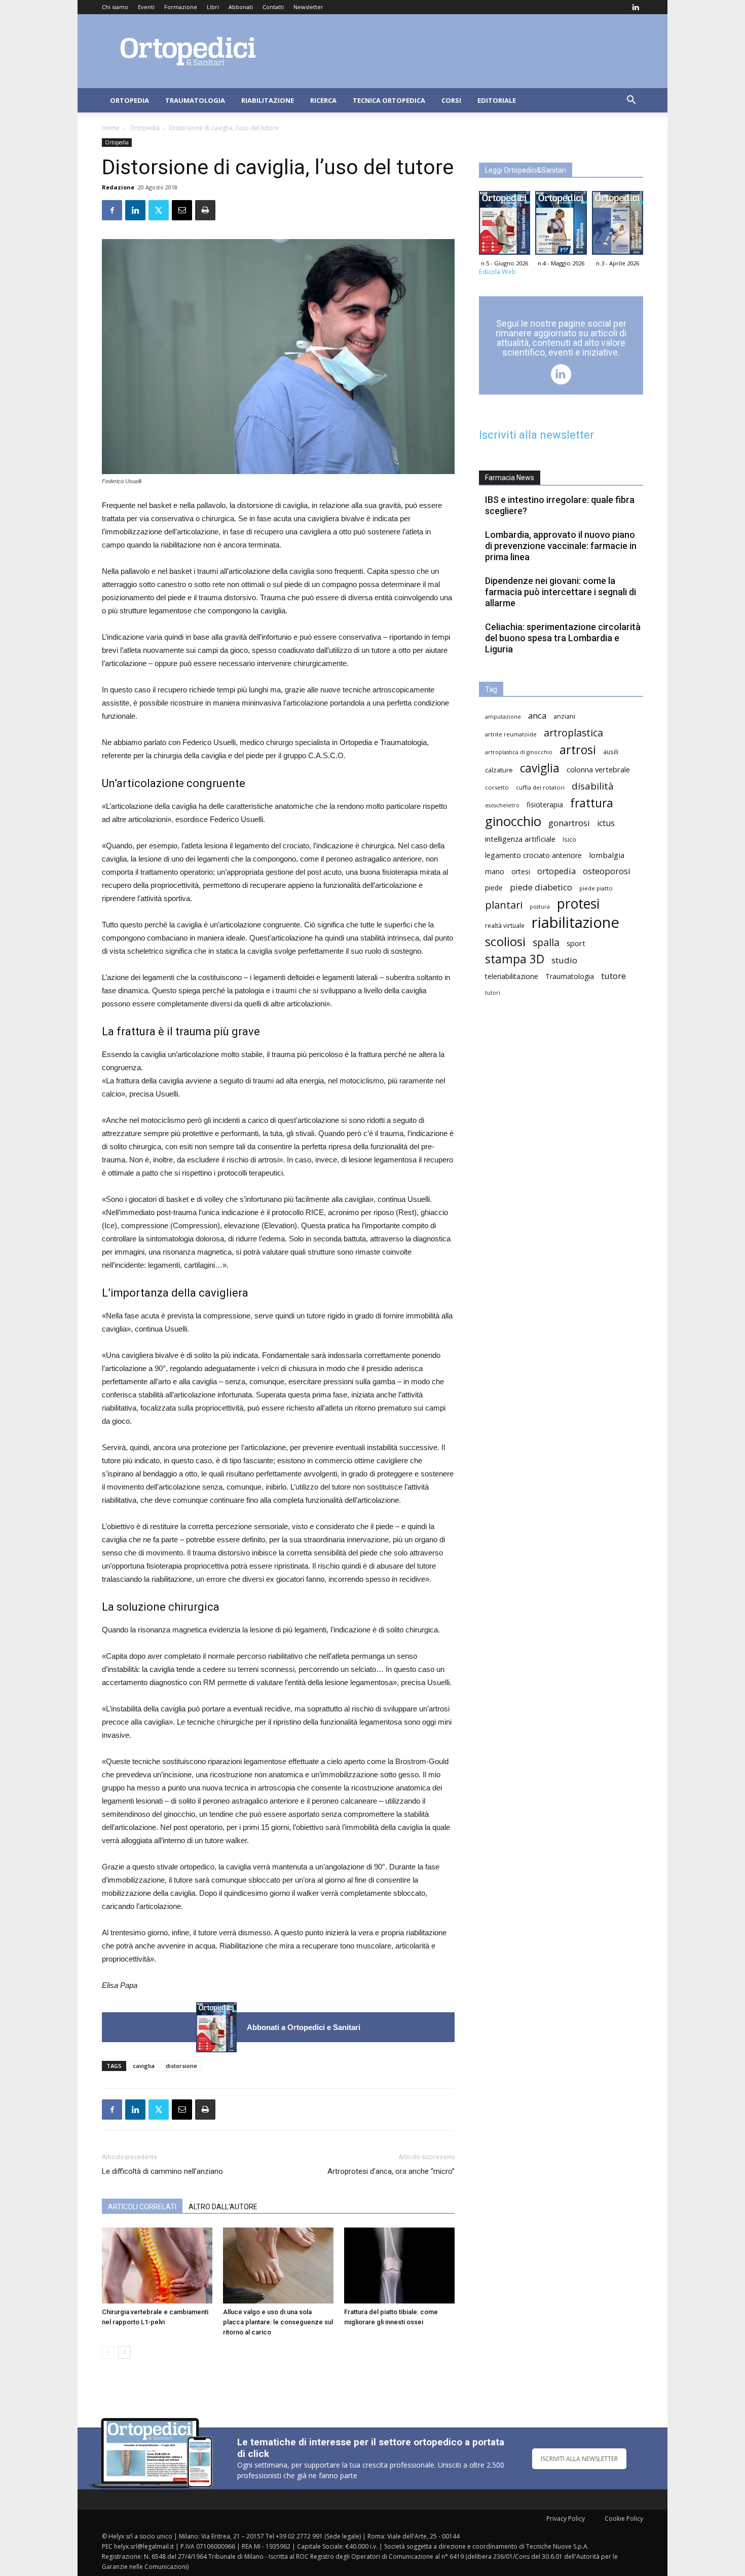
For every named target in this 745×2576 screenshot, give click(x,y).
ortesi (521, 871)
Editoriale (497, 100)
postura (540, 907)
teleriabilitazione (512, 976)
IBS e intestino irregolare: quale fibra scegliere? (560, 505)
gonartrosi (569, 823)
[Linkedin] (636, 7)
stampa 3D (515, 959)
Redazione (118, 187)
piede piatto (596, 888)
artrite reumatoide (511, 734)
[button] (631, 101)
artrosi (578, 750)
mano (495, 871)
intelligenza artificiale (520, 839)
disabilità (593, 786)
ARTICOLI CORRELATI (142, 2207)
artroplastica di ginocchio (519, 752)
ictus (606, 823)
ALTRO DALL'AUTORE (223, 2207)
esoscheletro (502, 805)
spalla (546, 942)
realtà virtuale (505, 925)
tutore (613, 976)
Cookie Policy (624, 2519)
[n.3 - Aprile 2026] (618, 225)
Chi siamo (115, 7)
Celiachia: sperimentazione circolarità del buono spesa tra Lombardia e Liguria (563, 638)
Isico (569, 839)
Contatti (273, 7)
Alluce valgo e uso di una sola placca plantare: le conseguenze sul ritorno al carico (278, 2322)
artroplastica (573, 733)
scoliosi (505, 941)
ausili (611, 752)
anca (537, 715)
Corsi (451, 100)
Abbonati (241, 7)
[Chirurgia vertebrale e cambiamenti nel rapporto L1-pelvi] (157, 2266)
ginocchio (513, 821)
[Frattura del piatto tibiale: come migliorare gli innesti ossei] (399, 2266)
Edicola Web (497, 272)
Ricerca (323, 100)
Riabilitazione (268, 100)
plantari (504, 905)
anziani (564, 716)
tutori (493, 993)
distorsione (181, 2066)
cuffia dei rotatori (540, 787)
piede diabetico (541, 887)
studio (564, 960)
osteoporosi (607, 871)
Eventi (146, 7)
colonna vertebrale (598, 769)
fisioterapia (545, 805)
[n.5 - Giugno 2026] (216, 2027)
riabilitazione (575, 923)
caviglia (144, 2066)
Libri (213, 7)
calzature (499, 770)
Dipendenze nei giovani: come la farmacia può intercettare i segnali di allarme (561, 592)
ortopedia (556, 871)
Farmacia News (510, 478)
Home (111, 128)
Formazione (181, 7)
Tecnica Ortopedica (389, 100)
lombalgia (607, 855)
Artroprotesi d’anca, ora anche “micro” (391, 2171)
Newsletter (308, 7)
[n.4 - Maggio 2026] (561, 225)
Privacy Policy (566, 2519)
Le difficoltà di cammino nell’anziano (162, 2171)
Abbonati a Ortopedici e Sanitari (304, 2027)
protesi (578, 904)
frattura (592, 803)
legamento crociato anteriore (533, 855)
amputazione (503, 717)
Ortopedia (129, 100)
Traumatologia (195, 100)
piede (494, 888)
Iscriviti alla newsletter (536, 435)
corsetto (497, 787)
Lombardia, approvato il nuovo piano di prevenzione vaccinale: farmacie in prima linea (561, 546)
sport (576, 943)
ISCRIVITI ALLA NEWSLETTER (579, 2459)
